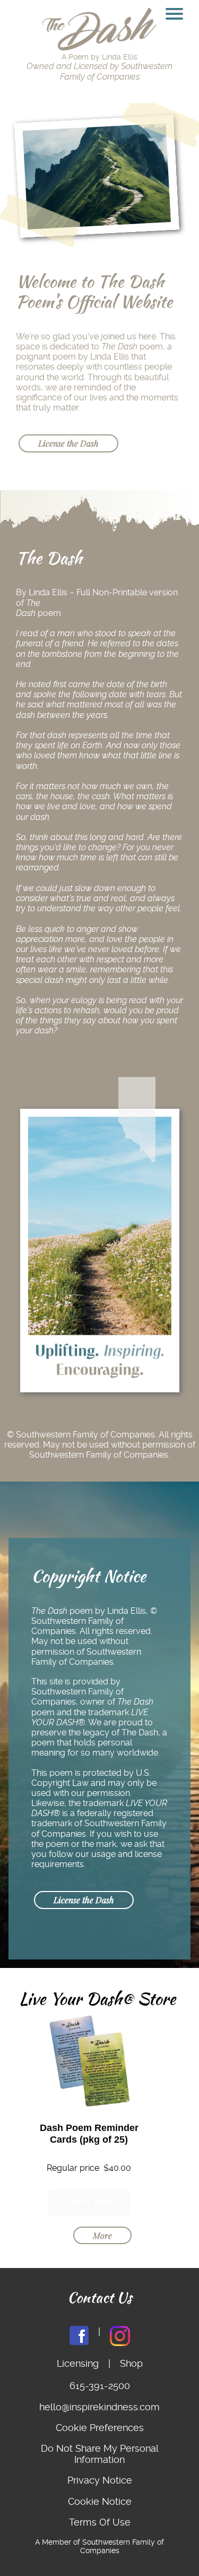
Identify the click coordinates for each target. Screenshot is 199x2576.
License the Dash (68, 443)
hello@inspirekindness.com (99, 2407)
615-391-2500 (100, 2386)
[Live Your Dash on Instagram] (120, 2337)
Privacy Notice (100, 2480)
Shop (131, 2363)
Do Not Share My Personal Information (100, 2454)
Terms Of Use (100, 2522)
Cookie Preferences (100, 2428)
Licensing (78, 2363)
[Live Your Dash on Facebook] (79, 2337)
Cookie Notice (100, 2501)
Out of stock (89, 2202)
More (102, 2235)
